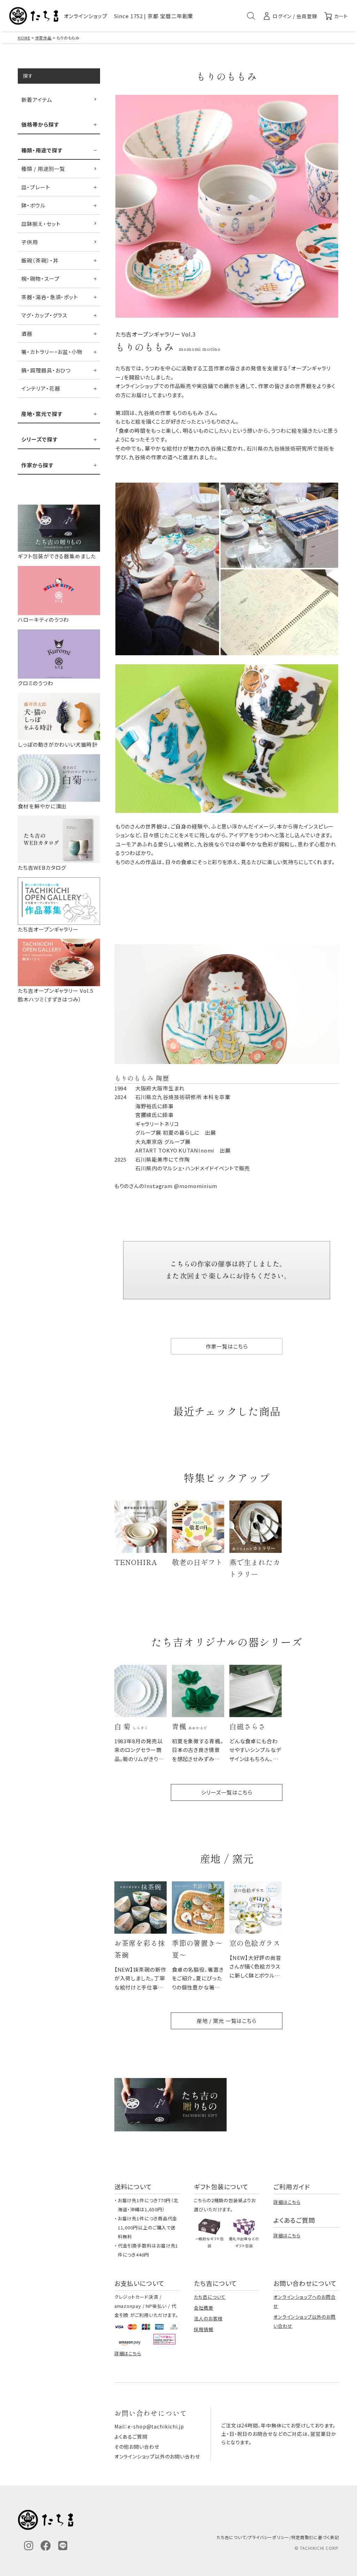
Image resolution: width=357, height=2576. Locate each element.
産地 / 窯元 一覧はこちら (227, 2021)
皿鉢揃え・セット (41, 224)
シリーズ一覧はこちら (227, 1792)
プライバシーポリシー (269, 2537)
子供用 (30, 242)
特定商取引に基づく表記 (315, 2537)
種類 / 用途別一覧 (43, 169)
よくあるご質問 (131, 2437)
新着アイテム (37, 100)
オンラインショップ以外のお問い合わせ (157, 2456)
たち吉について (210, 2297)
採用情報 (204, 2329)
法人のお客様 (208, 2318)
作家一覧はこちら (227, 1346)
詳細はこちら (287, 2202)
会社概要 (204, 2308)
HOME (24, 38)
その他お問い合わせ (137, 2447)
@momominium (196, 1186)
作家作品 (44, 38)
